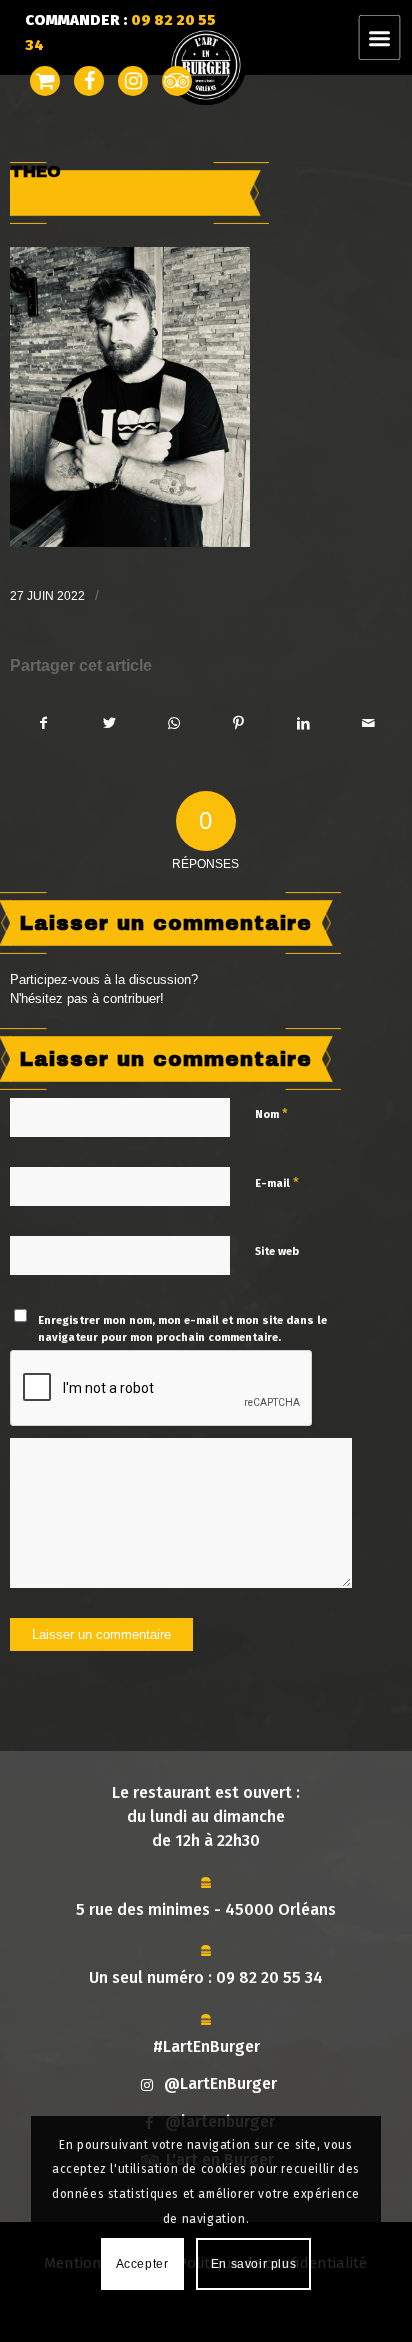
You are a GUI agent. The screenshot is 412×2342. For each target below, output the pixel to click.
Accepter (142, 2264)
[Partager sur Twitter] (109, 723)
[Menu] (391, 37)
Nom (271, 1113)
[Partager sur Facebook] (43, 723)
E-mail (277, 1182)
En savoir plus (253, 2264)
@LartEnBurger (220, 2083)
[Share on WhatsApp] (174, 723)
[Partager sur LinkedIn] (304, 723)
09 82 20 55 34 (269, 1977)
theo (35, 171)
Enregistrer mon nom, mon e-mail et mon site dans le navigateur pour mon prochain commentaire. (182, 1329)
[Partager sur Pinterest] (239, 723)
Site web (277, 1251)
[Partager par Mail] (369, 723)
